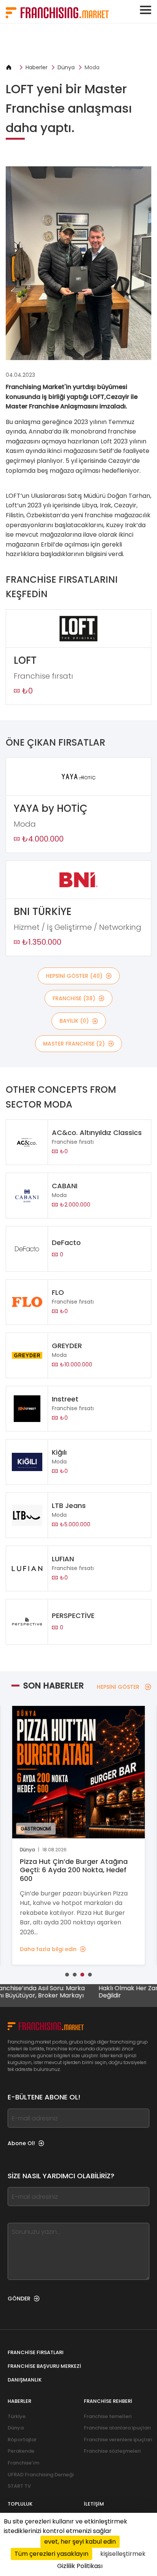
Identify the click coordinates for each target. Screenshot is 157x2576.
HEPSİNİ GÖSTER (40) (74, 976)
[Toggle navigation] (146, 10)
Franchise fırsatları (36, 2352)
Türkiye (17, 2416)
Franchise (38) (74, 998)
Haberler (37, 67)
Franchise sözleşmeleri (112, 2451)
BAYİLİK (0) (74, 1021)
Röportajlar (22, 2440)
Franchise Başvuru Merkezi (44, 2366)
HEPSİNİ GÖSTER (118, 1687)
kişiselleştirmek (123, 2554)
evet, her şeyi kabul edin (80, 2542)
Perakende (21, 2451)
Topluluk (20, 2504)
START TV (19, 2486)
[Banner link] (78, 43)
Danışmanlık (25, 2380)
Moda (92, 67)
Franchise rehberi (108, 2401)
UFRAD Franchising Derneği (41, 2475)
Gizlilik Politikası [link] (80, 2566)
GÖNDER (19, 2299)
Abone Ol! (21, 2143)
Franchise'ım (23, 2463)
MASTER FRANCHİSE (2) (74, 1044)
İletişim (94, 2504)
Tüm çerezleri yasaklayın (51, 2554)
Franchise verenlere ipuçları (118, 2440)
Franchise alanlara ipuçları (117, 2428)
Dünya (66, 67)
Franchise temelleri (108, 2416)
